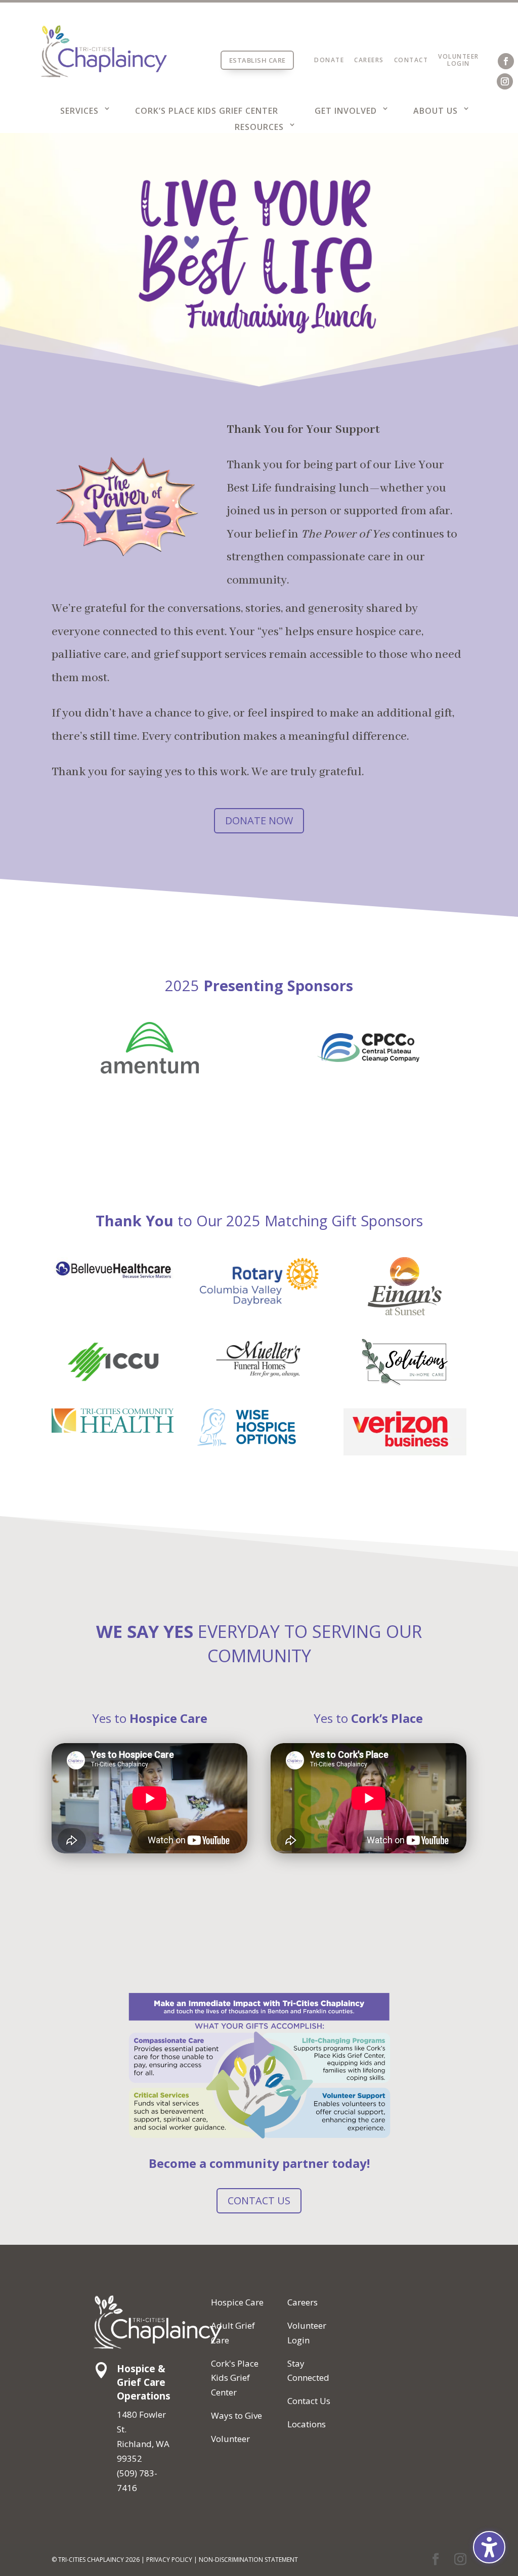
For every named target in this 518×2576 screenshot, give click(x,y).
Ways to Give (236, 2415)
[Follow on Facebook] (506, 61)
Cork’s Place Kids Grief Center (207, 111)
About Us (436, 111)
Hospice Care (237, 2302)
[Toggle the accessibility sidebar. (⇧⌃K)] (489, 2547)
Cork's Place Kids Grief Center (235, 2378)
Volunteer (459, 56)
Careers (369, 60)
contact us (259, 2201)
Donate (329, 60)
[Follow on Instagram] (505, 81)
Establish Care (257, 60)
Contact (411, 60)
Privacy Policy (169, 2560)
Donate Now (259, 820)
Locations (307, 2424)
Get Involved (346, 111)
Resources (259, 127)
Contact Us (309, 2401)
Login (459, 63)
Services (79, 111)
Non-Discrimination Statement (248, 2560)
